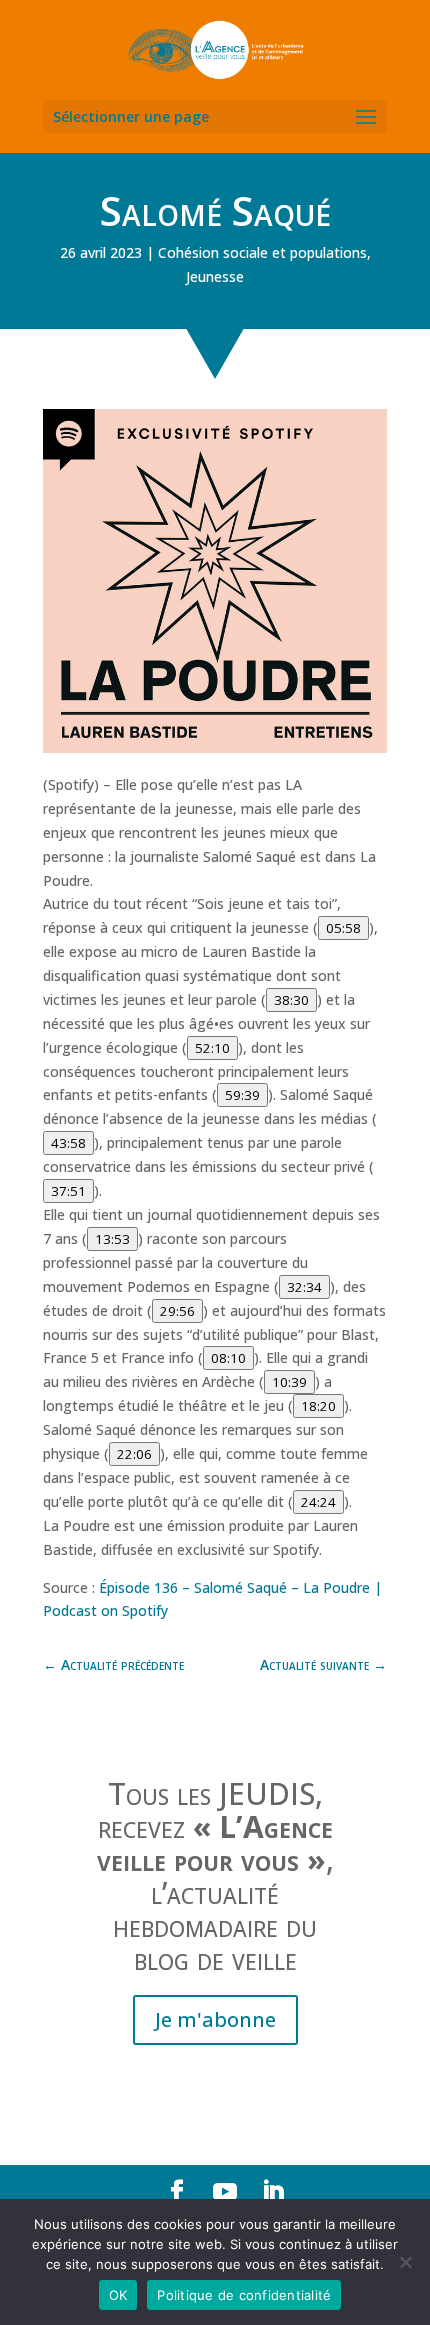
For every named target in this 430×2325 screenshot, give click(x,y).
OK (118, 2295)
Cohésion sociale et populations (262, 252)
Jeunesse (215, 276)
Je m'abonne (215, 2019)
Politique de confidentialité (244, 2295)
